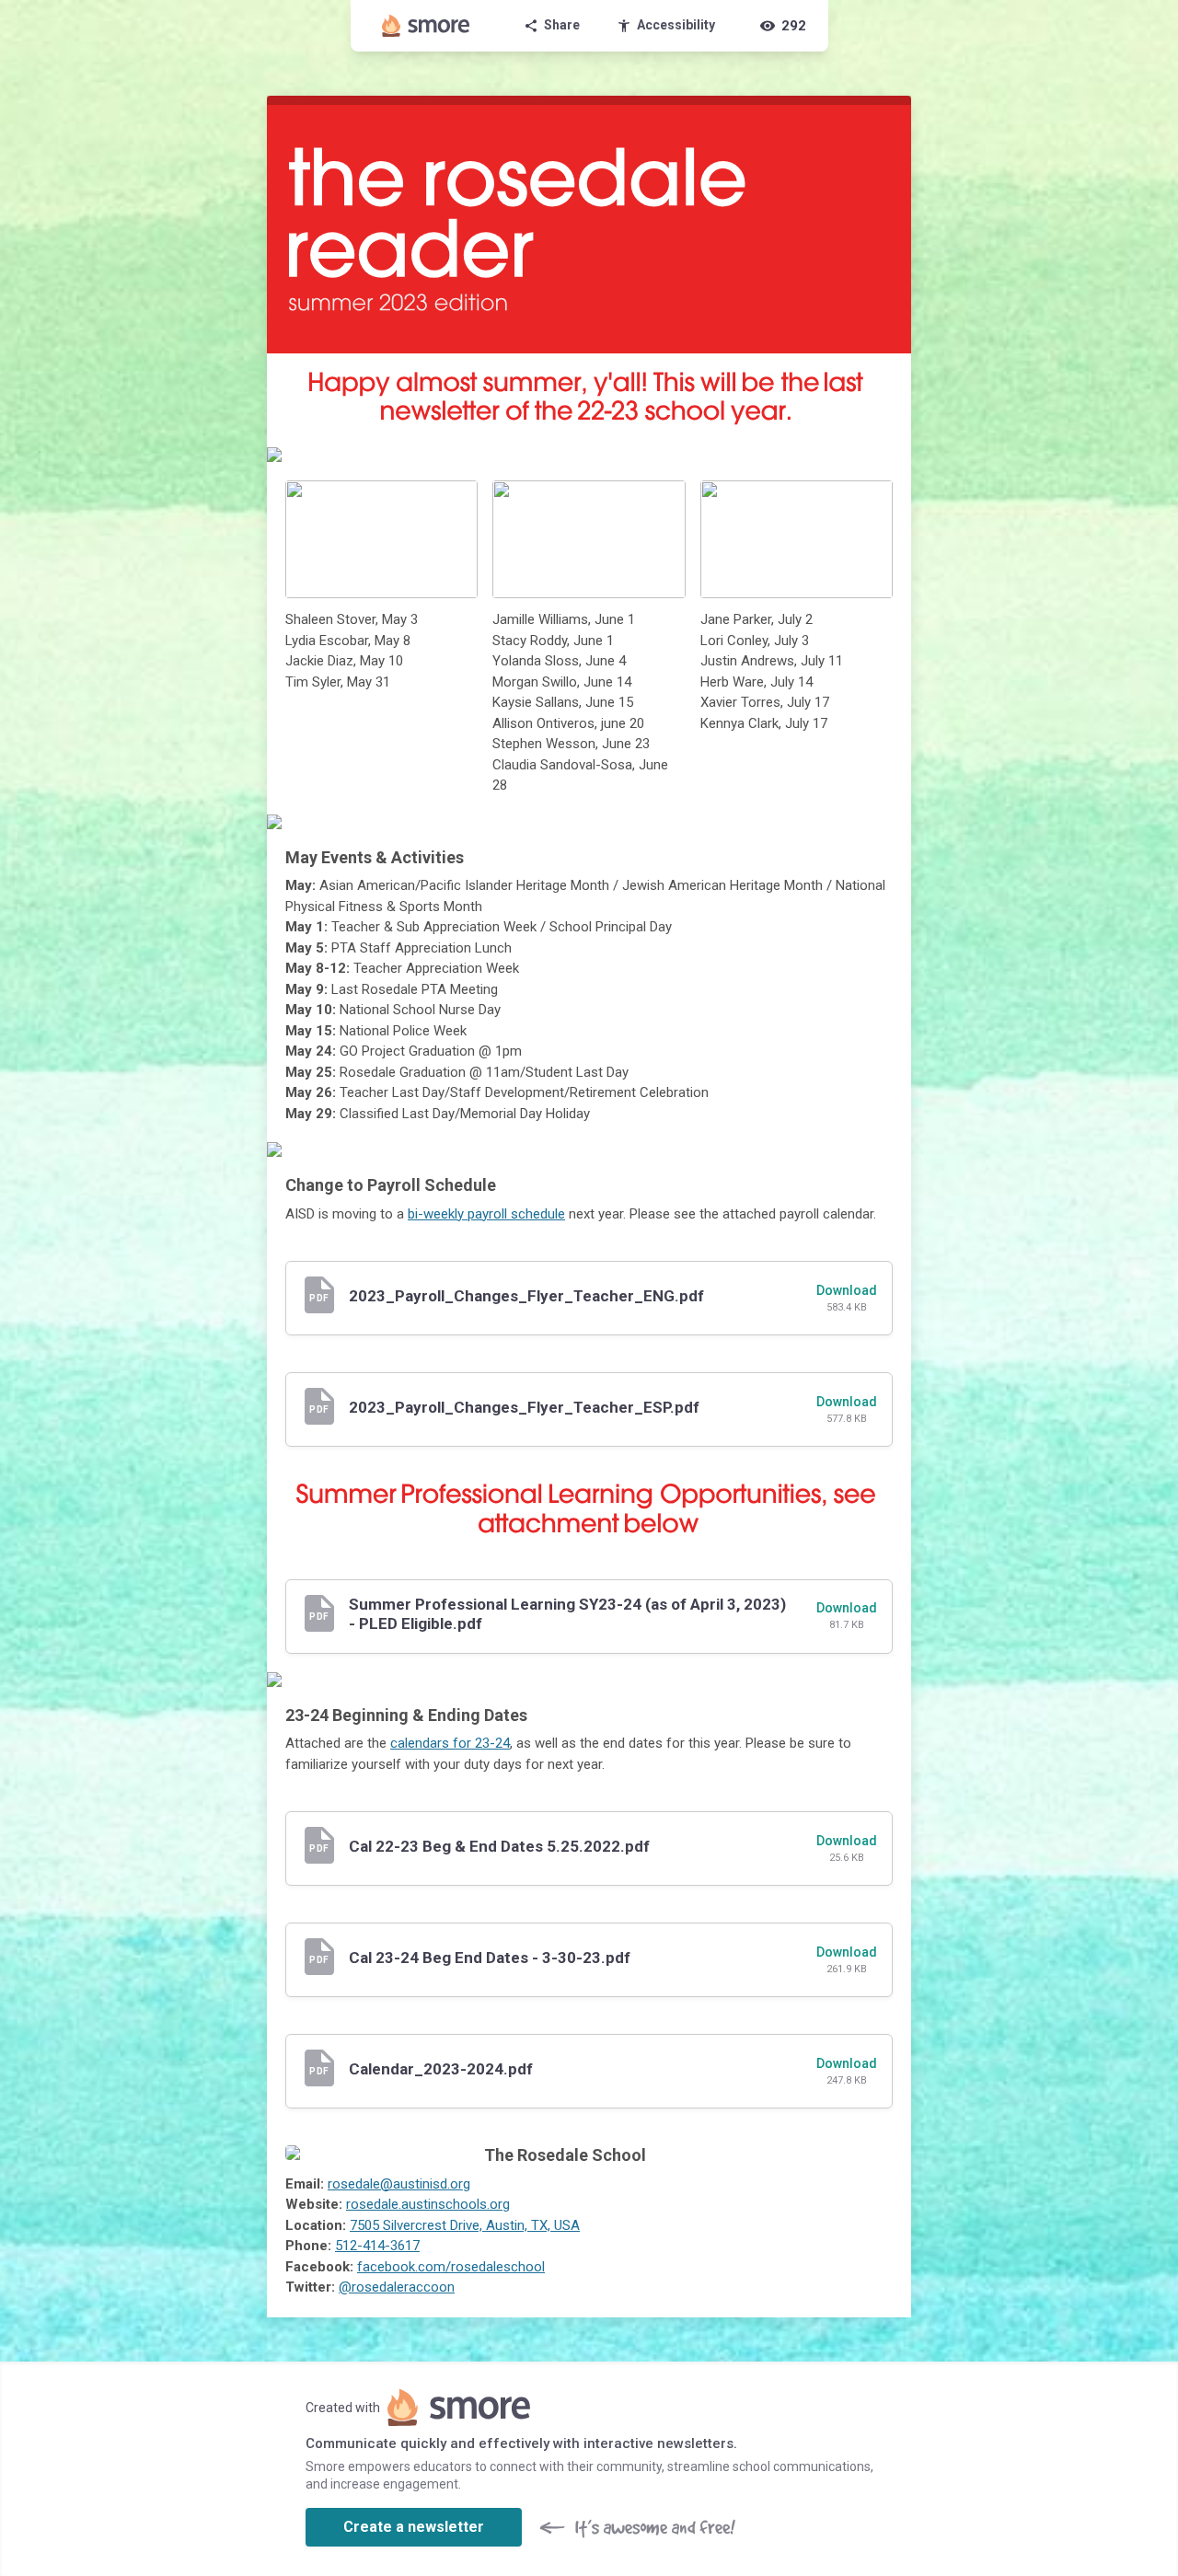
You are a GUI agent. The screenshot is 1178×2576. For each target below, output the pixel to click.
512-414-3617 (377, 2246)
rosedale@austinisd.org (399, 2184)
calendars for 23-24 (450, 1743)
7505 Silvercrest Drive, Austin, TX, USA (465, 2225)
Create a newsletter (414, 2527)
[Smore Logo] (426, 26)
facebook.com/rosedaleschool (451, 2267)
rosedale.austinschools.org (428, 2204)
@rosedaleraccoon (397, 2287)
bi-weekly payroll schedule (486, 1214)
